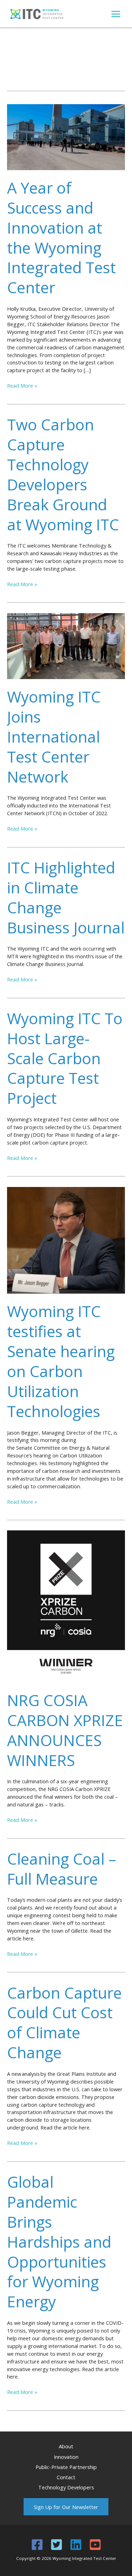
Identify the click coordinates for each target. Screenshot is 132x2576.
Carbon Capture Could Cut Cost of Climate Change (64, 2023)
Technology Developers (66, 2487)
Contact (66, 2477)
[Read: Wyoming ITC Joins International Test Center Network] (66, 645)
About (66, 2446)
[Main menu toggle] (116, 14)
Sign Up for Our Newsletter (66, 2507)
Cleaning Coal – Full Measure (62, 1869)
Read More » (22, 386)
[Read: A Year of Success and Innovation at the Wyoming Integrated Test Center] (66, 136)
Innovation (66, 2457)
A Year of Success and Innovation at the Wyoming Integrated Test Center (61, 238)
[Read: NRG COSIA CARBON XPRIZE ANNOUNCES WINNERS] (66, 1606)
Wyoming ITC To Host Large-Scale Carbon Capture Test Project (65, 1058)
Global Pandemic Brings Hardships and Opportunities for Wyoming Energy (59, 2242)
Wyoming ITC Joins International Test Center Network (54, 737)
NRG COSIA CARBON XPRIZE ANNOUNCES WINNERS (65, 1730)
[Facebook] (37, 2545)
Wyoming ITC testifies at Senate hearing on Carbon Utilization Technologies (61, 1361)
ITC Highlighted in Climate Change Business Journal (66, 897)
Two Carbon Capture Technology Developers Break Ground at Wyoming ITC (63, 474)
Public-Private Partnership (66, 2467)
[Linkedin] (76, 2545)
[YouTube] (95, 2545)
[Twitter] (56, 2545)
